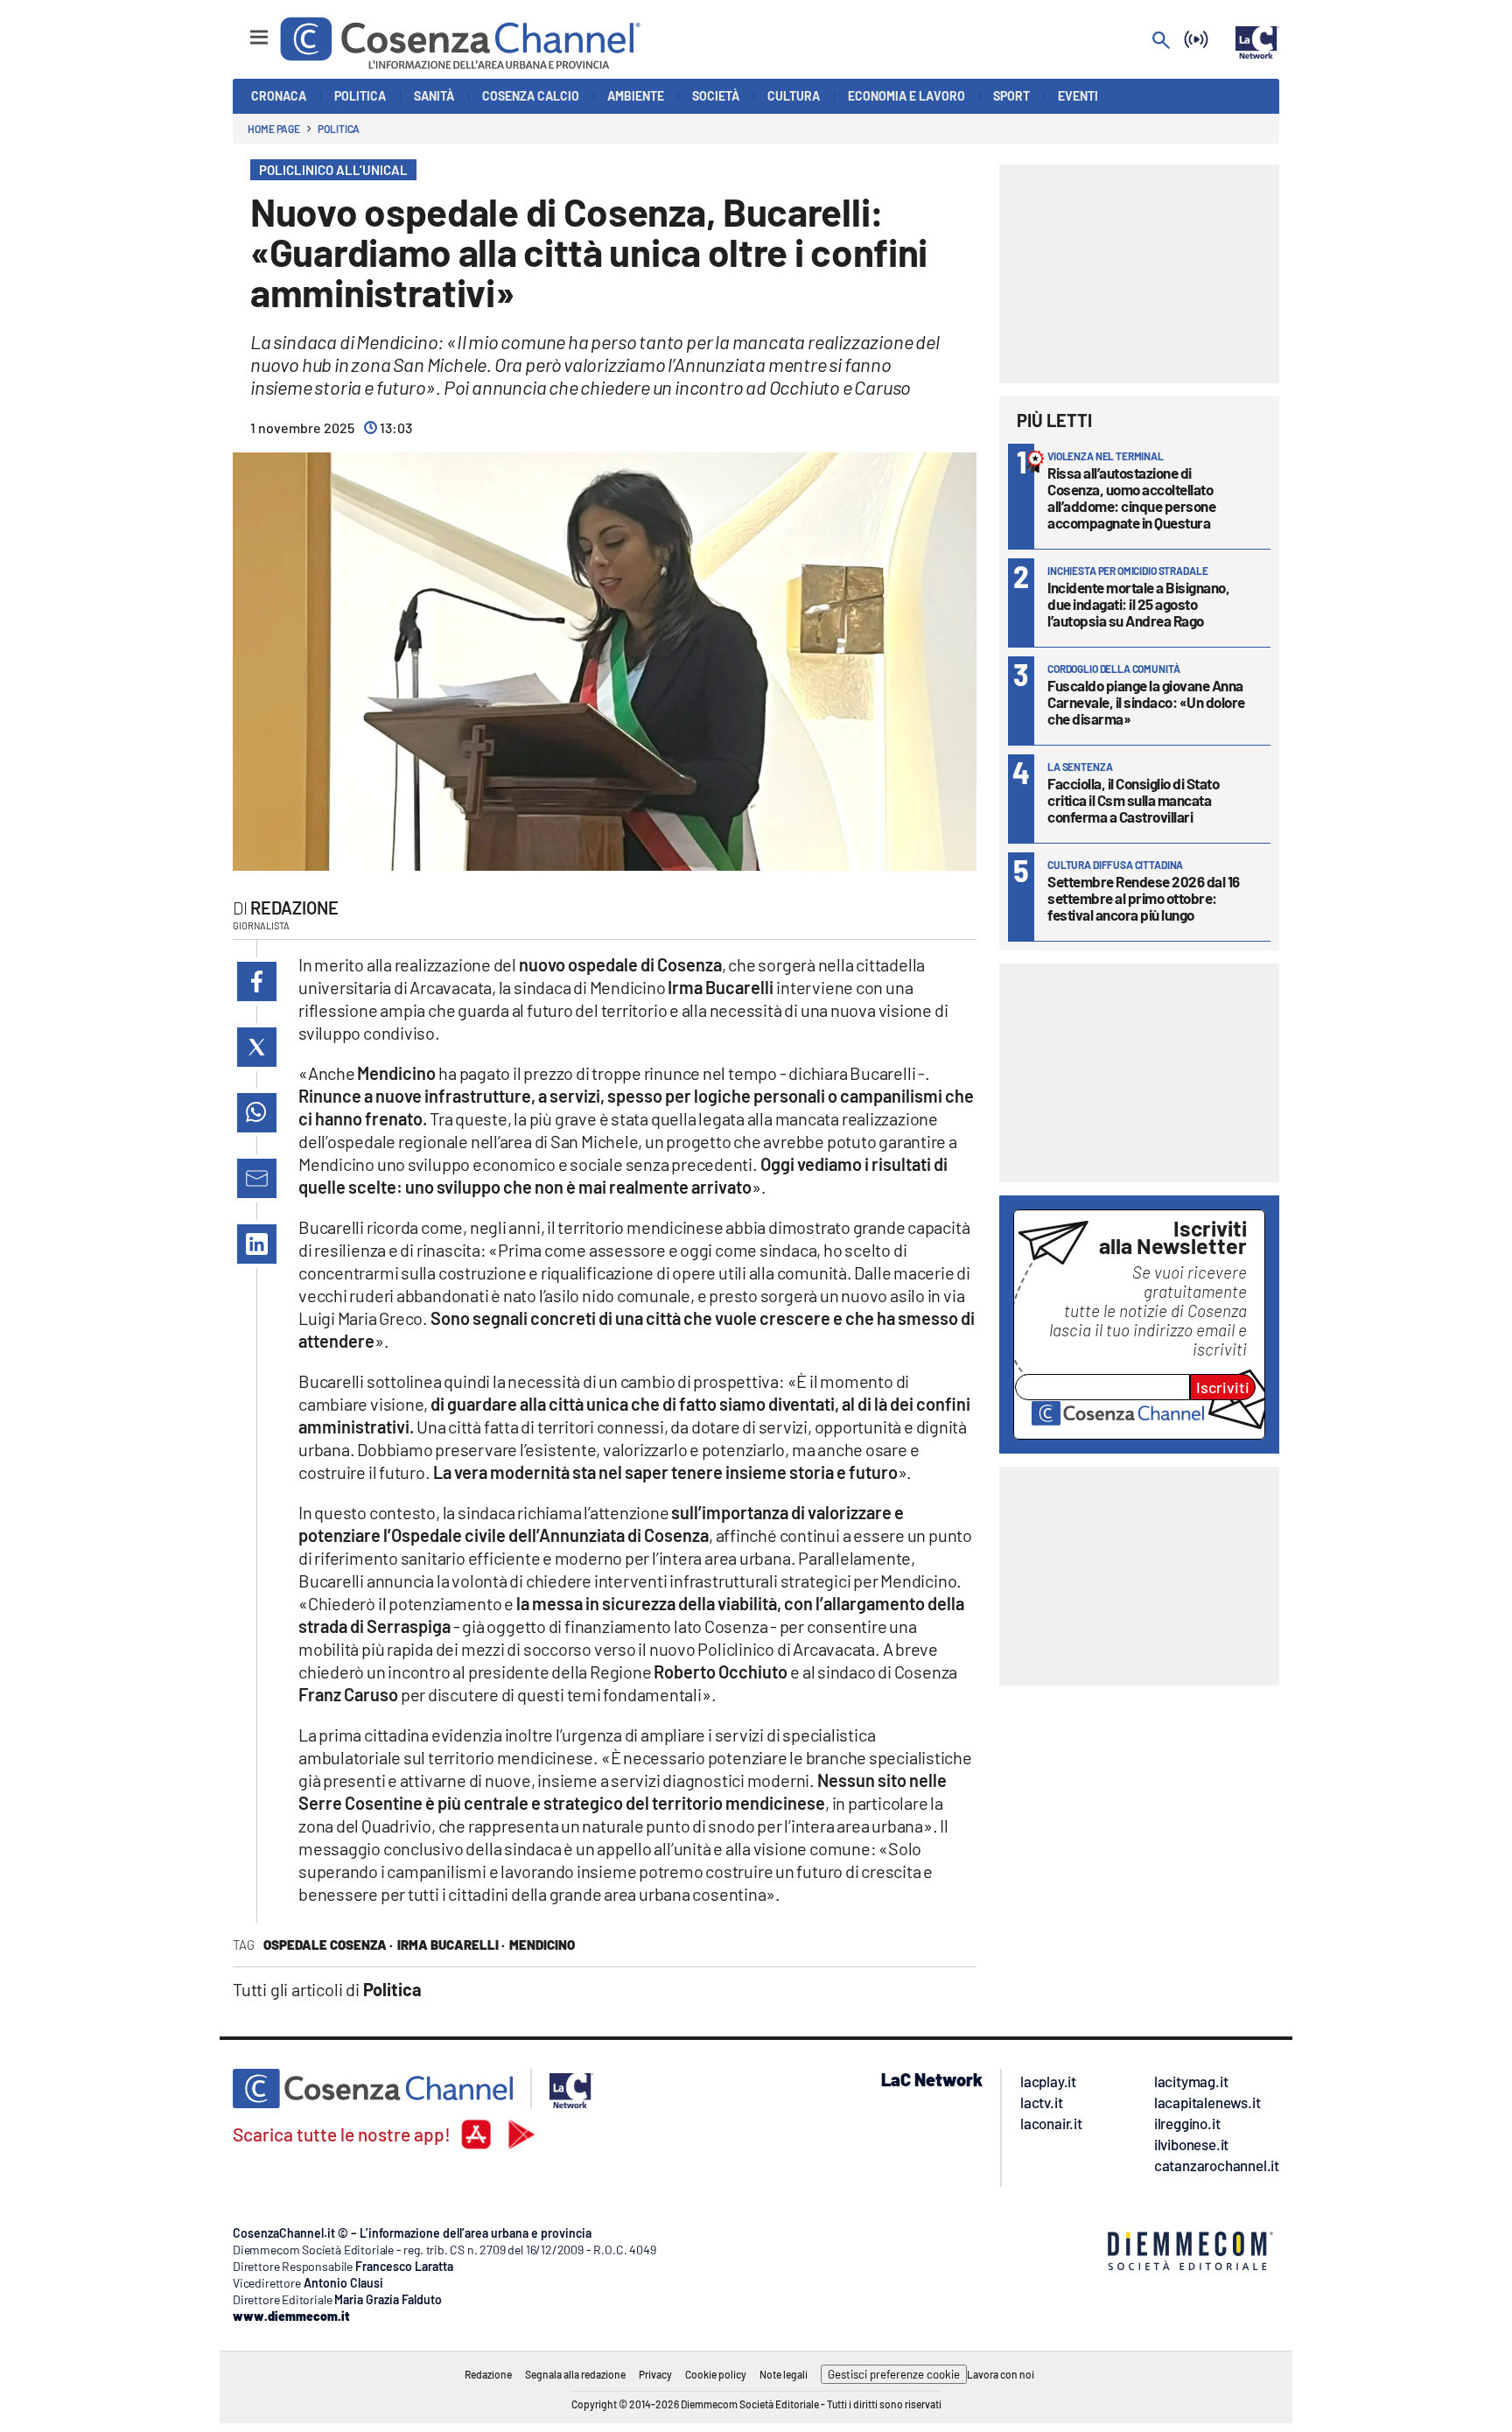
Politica (339, 129)
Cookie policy (716, 2374)
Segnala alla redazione (575, 2374)
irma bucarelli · (451, 1945)
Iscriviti (1223, 1387)
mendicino (542, 1945)
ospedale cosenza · (328, 1945)
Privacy (655, 2374)
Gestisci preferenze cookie (894, 2374)
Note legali (784, 2374)
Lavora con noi (1001, 2374)
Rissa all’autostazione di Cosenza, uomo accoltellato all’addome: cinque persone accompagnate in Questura (1131, 498)
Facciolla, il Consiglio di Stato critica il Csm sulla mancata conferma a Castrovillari (1133, 800)
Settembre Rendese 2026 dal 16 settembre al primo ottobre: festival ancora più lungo (1144, 898)
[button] (257, 981)
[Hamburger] (243, 29)
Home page (274, 129)
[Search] (1161, 42)
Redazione (294, 908)
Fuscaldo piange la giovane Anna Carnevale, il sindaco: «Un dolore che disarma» (1146, 702)
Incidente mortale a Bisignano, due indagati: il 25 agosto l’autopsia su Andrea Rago (1138, 604)
